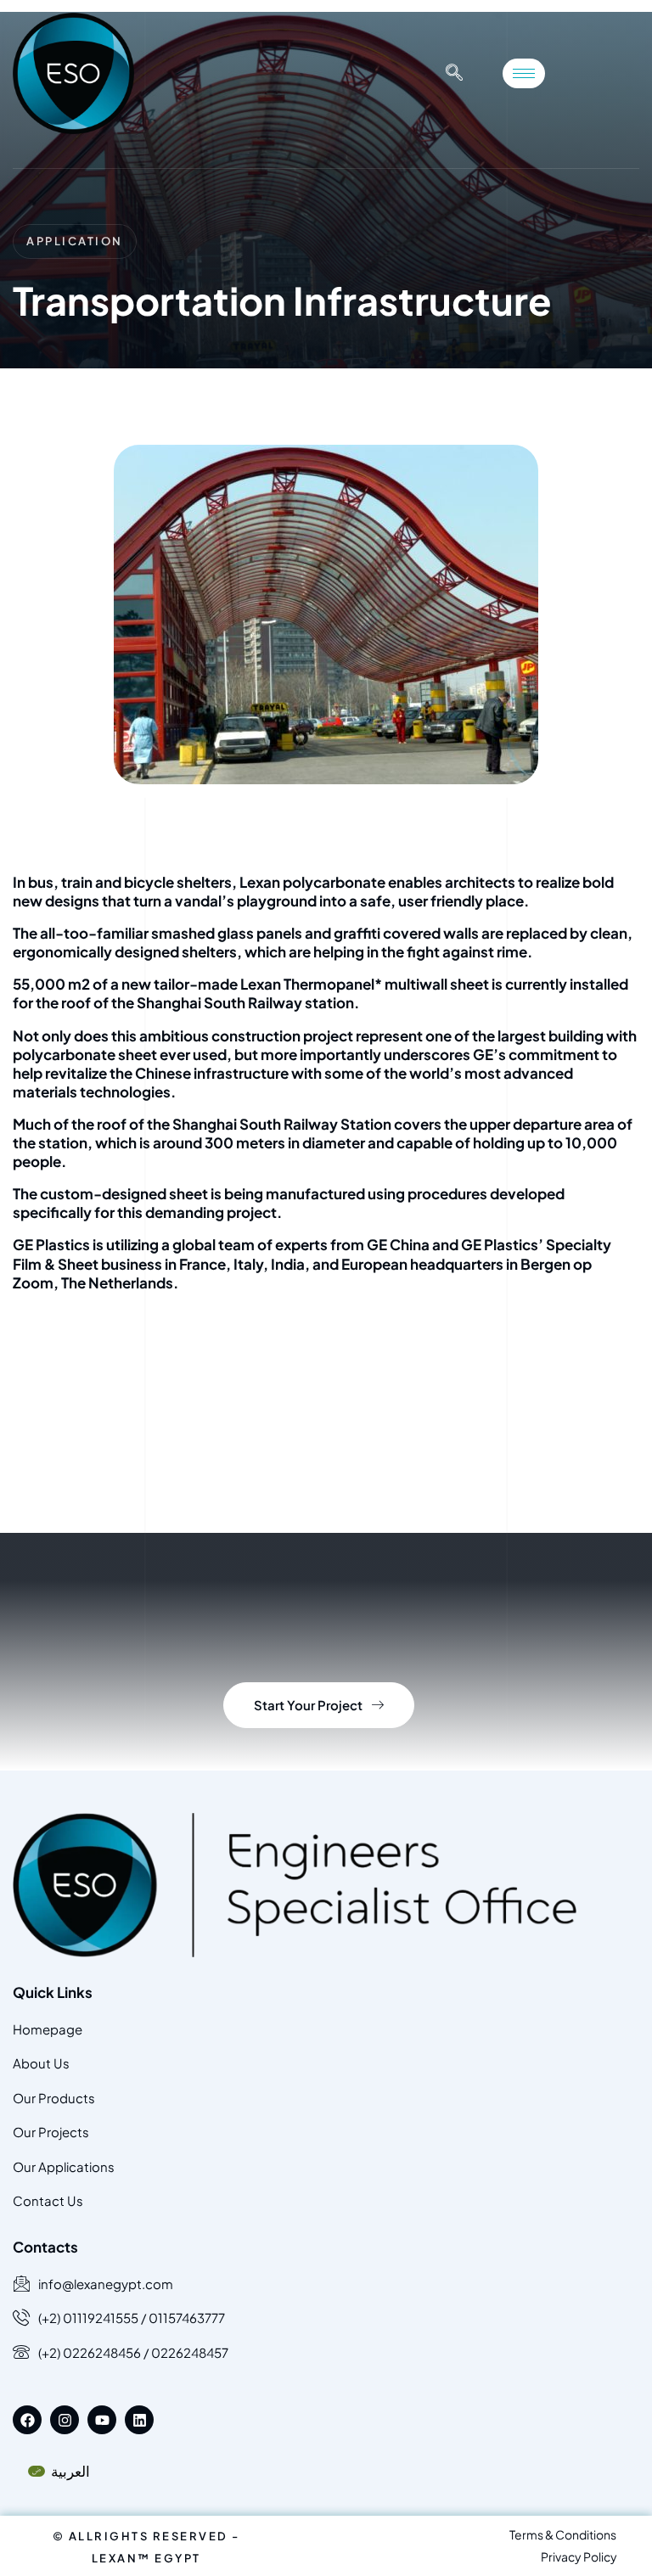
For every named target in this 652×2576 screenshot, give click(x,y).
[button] (454, 73)
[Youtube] (102, 2420)
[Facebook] (27, 2420)
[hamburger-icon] (524, 73)
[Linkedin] (139, 2420)
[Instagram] (65, 2420)
